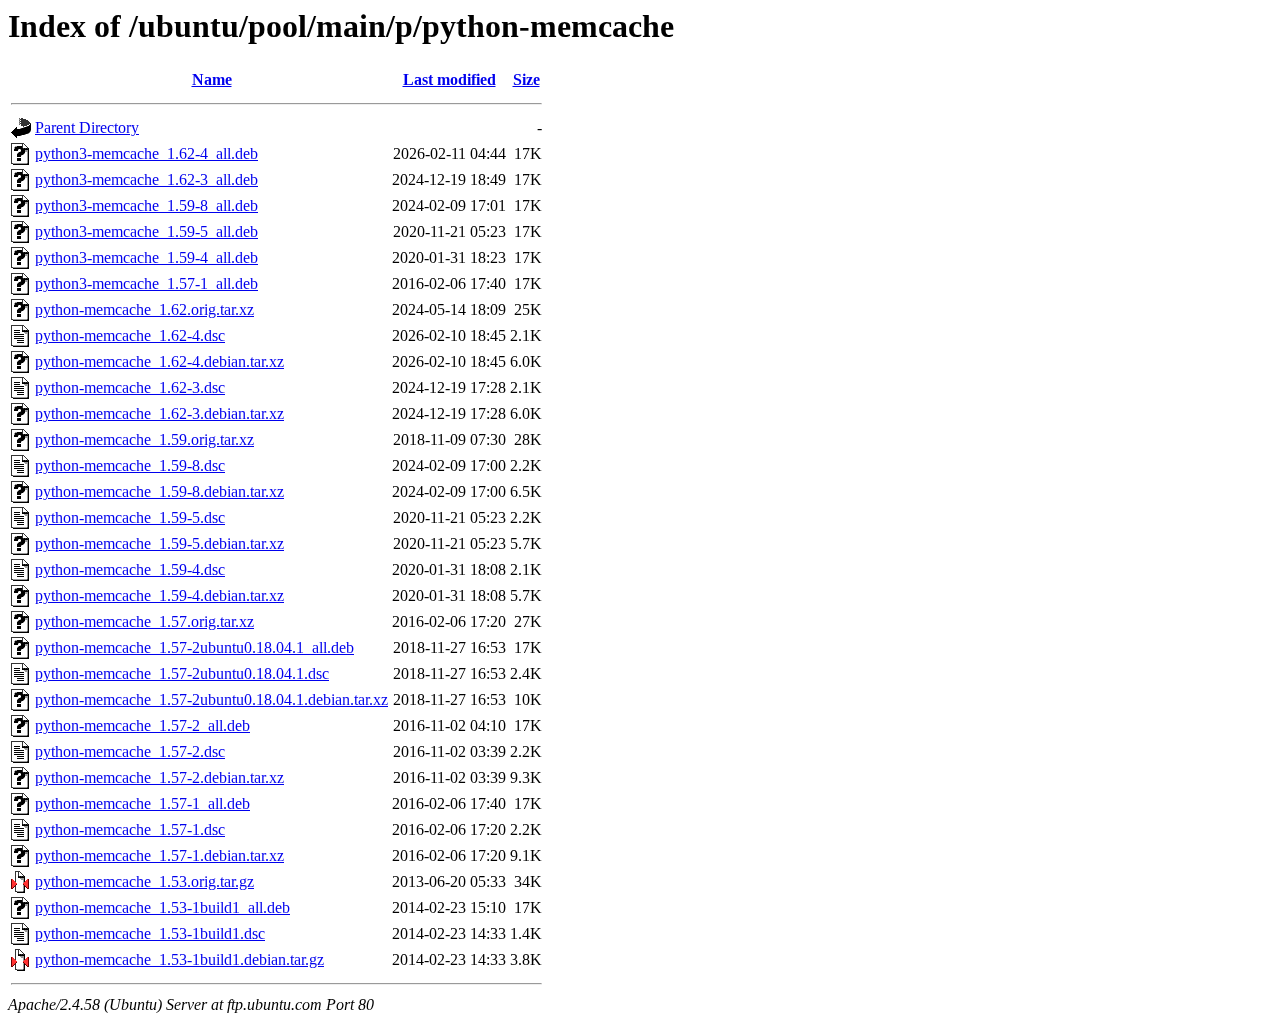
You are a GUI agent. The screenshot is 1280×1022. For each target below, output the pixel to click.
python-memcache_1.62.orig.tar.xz (144, 309)
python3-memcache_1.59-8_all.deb (146, 205)
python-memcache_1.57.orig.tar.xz (144, 621)
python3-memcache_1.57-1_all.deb (146, 283)
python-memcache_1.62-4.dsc (130, 335)
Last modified (449, 79)
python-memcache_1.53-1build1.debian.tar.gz (179, 959)
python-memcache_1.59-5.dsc (130, 517)
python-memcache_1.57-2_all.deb (142, 725)
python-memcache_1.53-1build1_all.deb (162, 907)
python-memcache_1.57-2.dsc (130, 751)
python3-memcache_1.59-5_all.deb (146, 231)
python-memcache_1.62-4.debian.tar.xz (159, 361)
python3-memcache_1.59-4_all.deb (146, 257)
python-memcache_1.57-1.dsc (130, 829)
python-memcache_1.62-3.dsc (130, 387)
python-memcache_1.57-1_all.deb (142, 803)
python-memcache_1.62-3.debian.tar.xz (159, 413)
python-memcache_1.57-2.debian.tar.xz (159, 777)
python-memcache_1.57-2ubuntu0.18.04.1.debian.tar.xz (211, 699)
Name (212, 79)
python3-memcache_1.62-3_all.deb (146, 179)
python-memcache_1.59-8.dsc (130, 465)
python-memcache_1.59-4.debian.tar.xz (159, 595)
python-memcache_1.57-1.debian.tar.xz (159, 855)
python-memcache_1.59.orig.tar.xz (144, 439)
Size (526, 79)
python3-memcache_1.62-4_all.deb (146, 153)
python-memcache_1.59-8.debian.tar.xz (159, 491)
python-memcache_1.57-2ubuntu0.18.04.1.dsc (182, 673)
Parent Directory (87, 127)
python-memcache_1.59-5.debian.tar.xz (159, 543)
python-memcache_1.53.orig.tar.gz (144, 881)
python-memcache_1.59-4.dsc (130, 569)
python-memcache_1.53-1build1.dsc (150, 933)
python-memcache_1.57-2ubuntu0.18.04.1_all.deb (194, 647)
